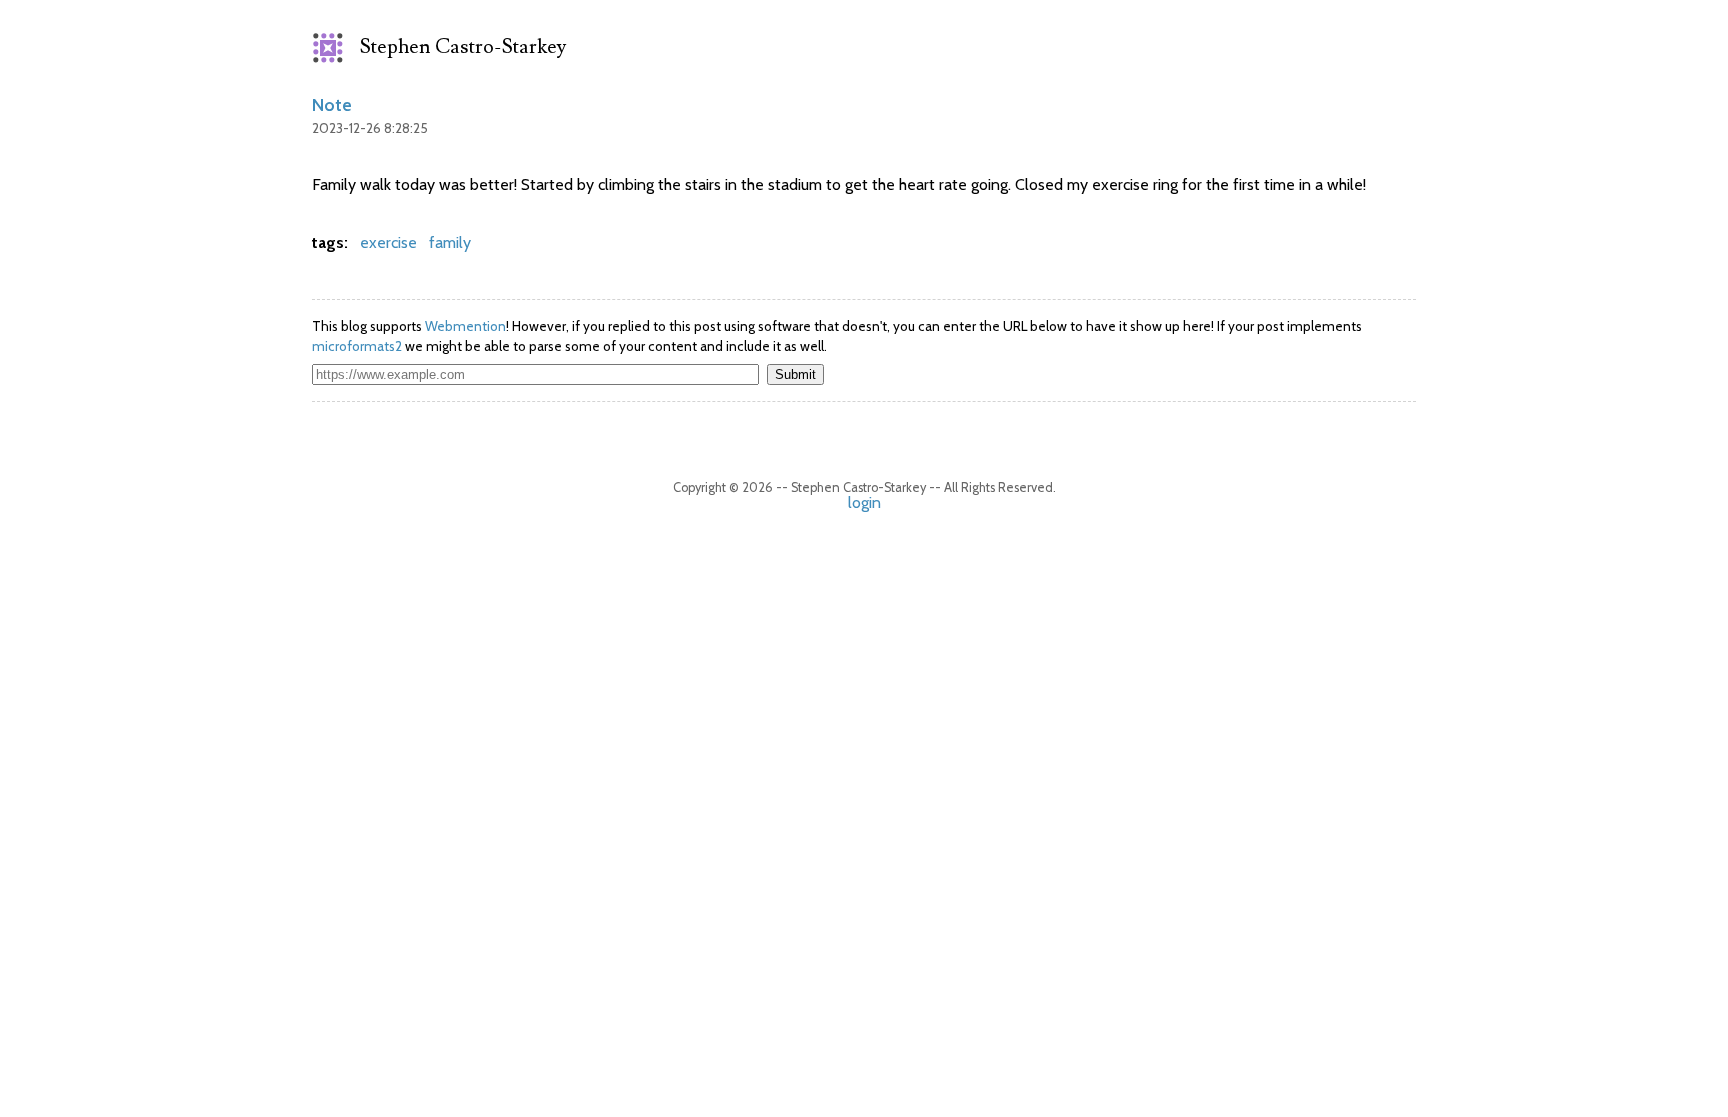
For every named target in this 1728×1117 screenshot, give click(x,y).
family (450, 242)
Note (332, 104)
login (864, 502)
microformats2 (357, 346)
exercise (388, 242)
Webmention (465, 326)
